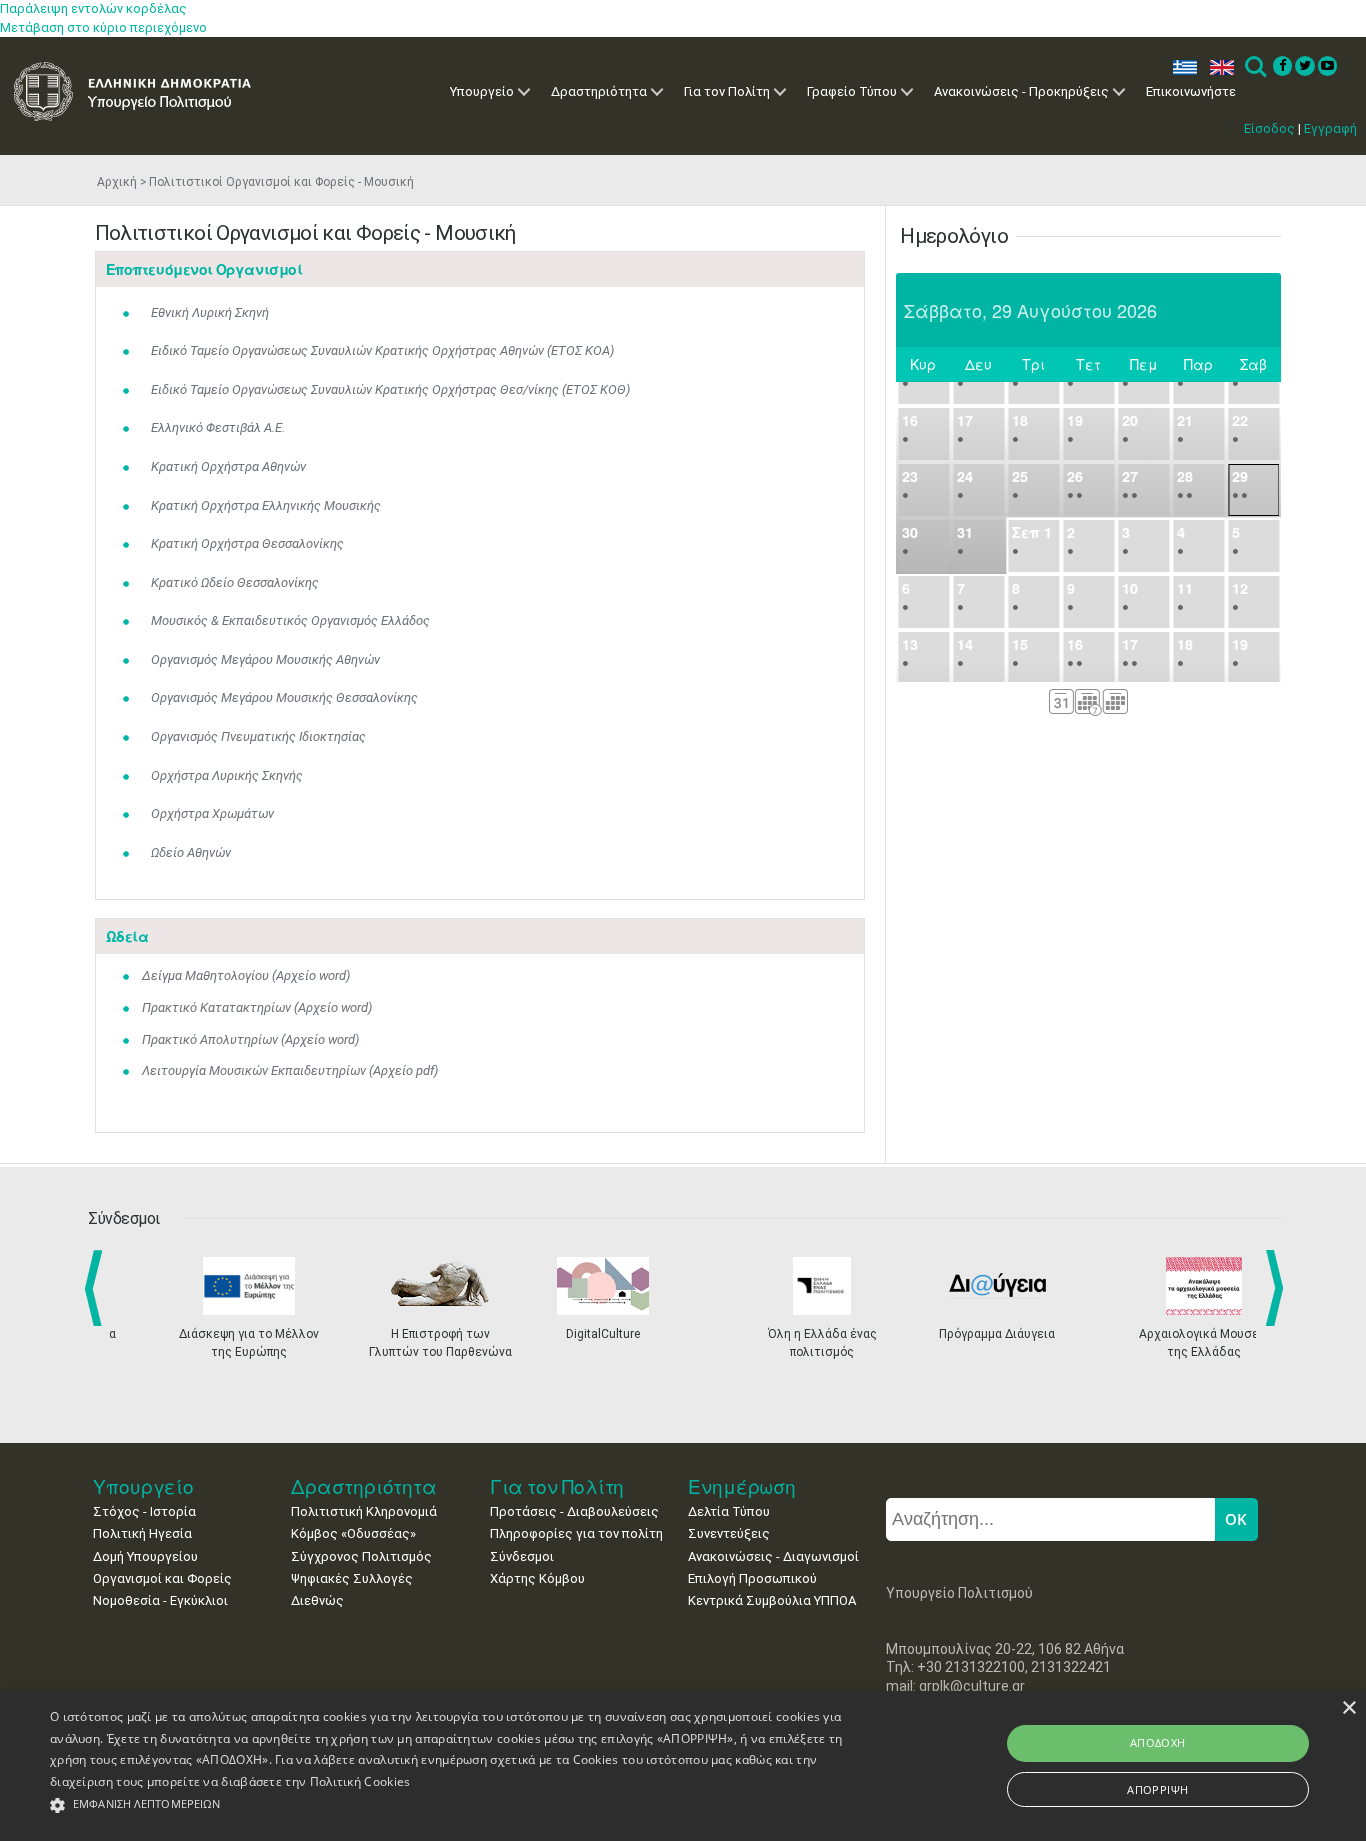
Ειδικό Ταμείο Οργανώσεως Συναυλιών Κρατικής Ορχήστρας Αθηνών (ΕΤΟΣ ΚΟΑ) (382, 350)
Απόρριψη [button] (1157, 1789)
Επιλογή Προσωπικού (752, 1578)
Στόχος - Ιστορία (144, 1511)
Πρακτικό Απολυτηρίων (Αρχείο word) (250, 1039)
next (1278, 1288)
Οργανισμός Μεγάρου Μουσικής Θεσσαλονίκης (284, 697)
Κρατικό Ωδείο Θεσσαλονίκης (235, 582)
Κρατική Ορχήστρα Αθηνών (228, 466)
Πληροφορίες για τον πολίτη (576, 1533)
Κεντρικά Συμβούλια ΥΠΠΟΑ (772, 1600)
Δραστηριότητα (599, 91)
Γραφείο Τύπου (852, 91)
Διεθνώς (317, 1600)
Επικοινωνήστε (1191, 91)
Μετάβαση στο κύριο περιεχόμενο (103, 27)
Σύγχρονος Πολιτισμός (361, 1556)
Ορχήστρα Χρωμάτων (212, 813)
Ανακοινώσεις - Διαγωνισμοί (773, 1556)
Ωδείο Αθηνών (191, 852)
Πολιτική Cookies (360, 1781)
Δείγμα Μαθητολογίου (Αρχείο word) (246, 975)
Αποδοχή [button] (1158, 1742)
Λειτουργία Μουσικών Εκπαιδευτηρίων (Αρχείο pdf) (290, 1070)
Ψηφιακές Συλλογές (352, 1578)
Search (1254, 67)
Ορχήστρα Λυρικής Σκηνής (227, 775)
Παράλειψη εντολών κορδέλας (93, 8)
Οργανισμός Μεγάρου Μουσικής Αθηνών (265, 659)
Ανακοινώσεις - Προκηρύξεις (1021, 91)
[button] (461, 1805)
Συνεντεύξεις (729, 1533)
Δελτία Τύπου (729, 1511)
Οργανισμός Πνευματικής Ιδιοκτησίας (258, 736)
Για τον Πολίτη (727, 91)
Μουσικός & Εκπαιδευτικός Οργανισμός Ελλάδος (290, 620)
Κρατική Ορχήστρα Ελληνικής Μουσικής (266, 505)
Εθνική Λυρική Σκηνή (210, 312)
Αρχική (117, 182)
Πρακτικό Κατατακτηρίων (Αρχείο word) (257, 1007)
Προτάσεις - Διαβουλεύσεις (574, 1511)
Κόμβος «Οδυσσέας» (353, 1533)
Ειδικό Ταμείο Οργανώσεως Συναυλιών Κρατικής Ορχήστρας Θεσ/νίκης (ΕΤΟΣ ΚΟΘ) (390, 389)
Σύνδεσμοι (522, 1556)
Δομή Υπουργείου (145, 1556)
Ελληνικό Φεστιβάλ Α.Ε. (218, 427)
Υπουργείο (482, 91)
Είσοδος (1269, 128)
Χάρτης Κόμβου (537, 1578)
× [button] (1348, 1708)
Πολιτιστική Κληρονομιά (364, 1511)
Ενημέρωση (742, 1486)
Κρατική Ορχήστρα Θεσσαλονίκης (247, 543)
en (1217, 67)
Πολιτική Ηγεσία (142, 1533)
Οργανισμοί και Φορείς (162, 1578)
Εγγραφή (1330, 128)
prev (97, 1288)
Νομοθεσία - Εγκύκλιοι (160, 1600)
